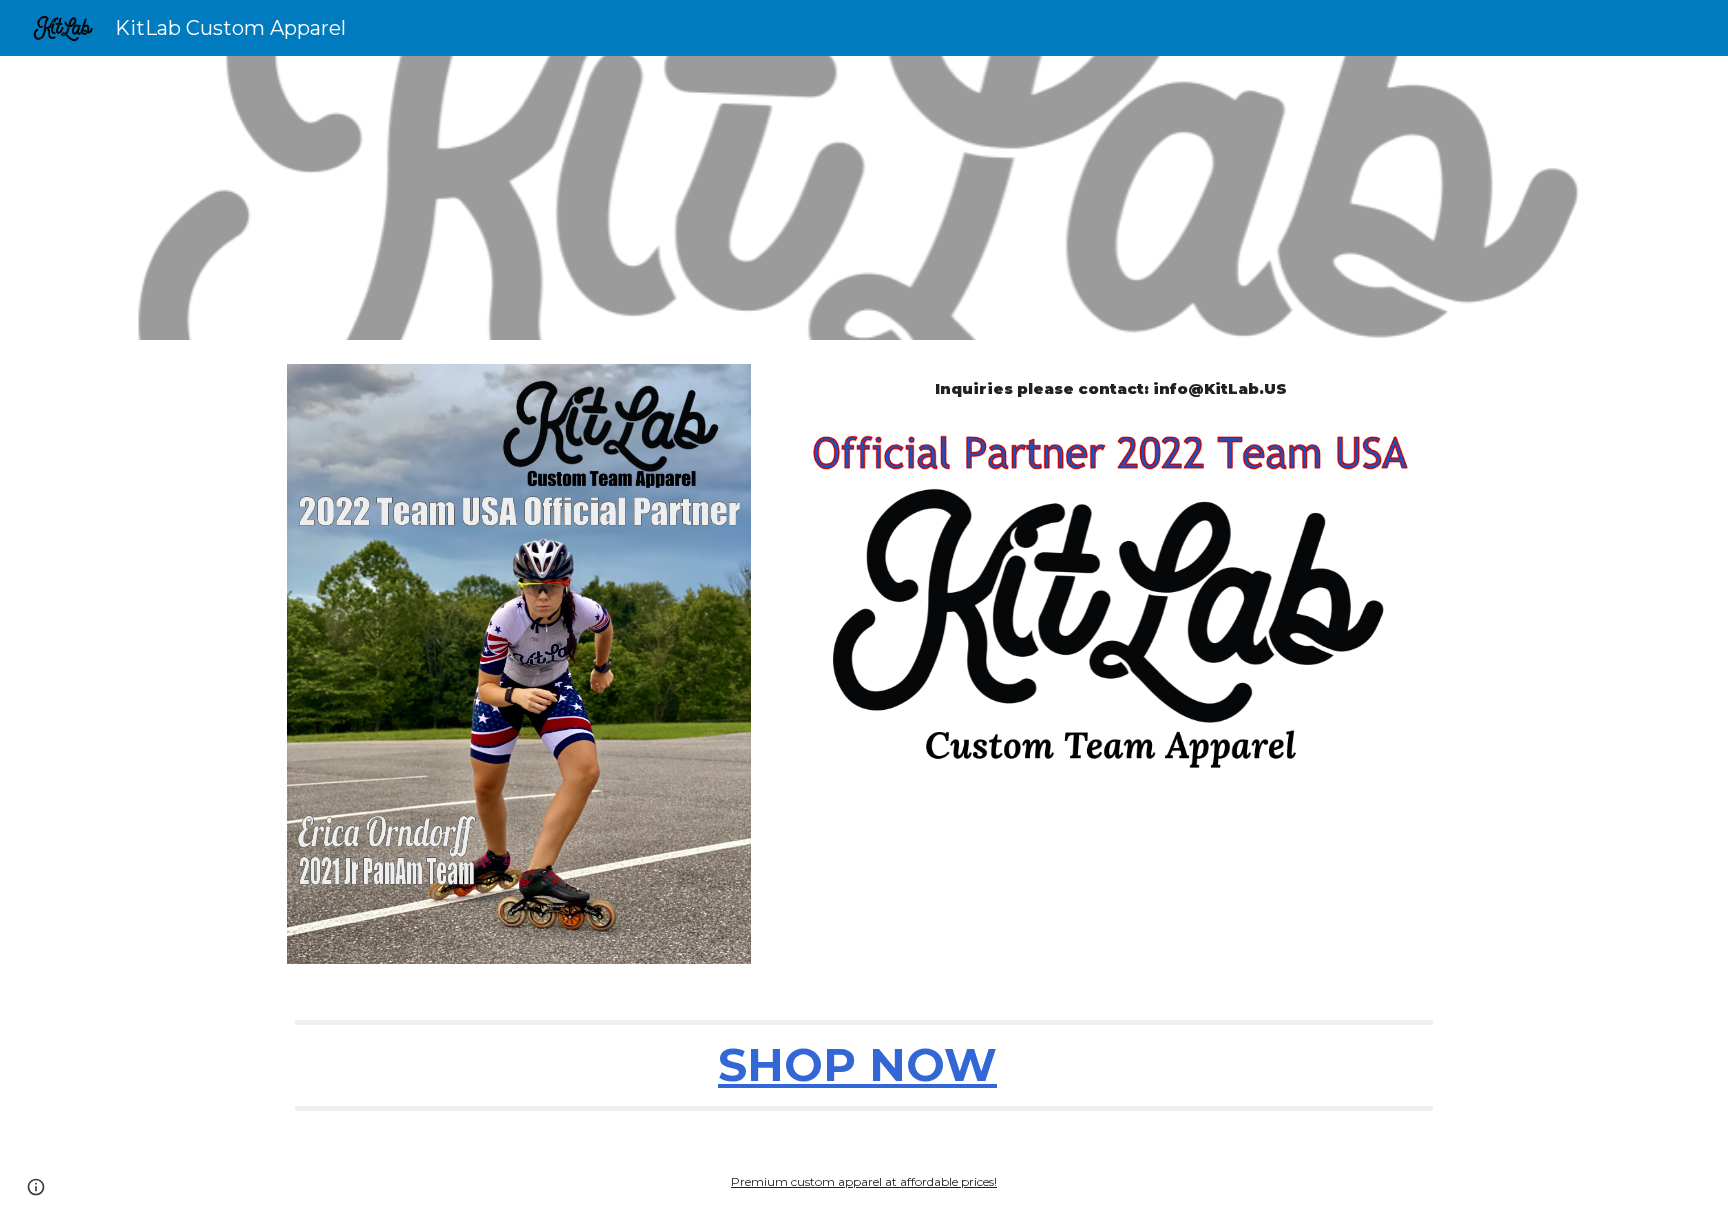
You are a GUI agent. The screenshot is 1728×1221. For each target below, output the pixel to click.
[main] (1110, 389)
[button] (36, 1187)
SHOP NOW (857, 1064)
